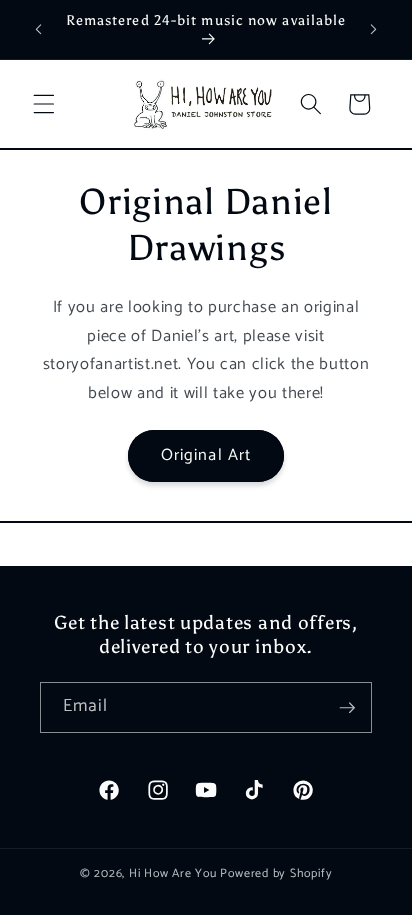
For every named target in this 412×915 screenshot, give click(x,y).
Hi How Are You (173, 874)
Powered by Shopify (276, 874)
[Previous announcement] (39, 29)
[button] (44, 104)
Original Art (206, 455)
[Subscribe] (347, 708)
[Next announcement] (374, 29)
